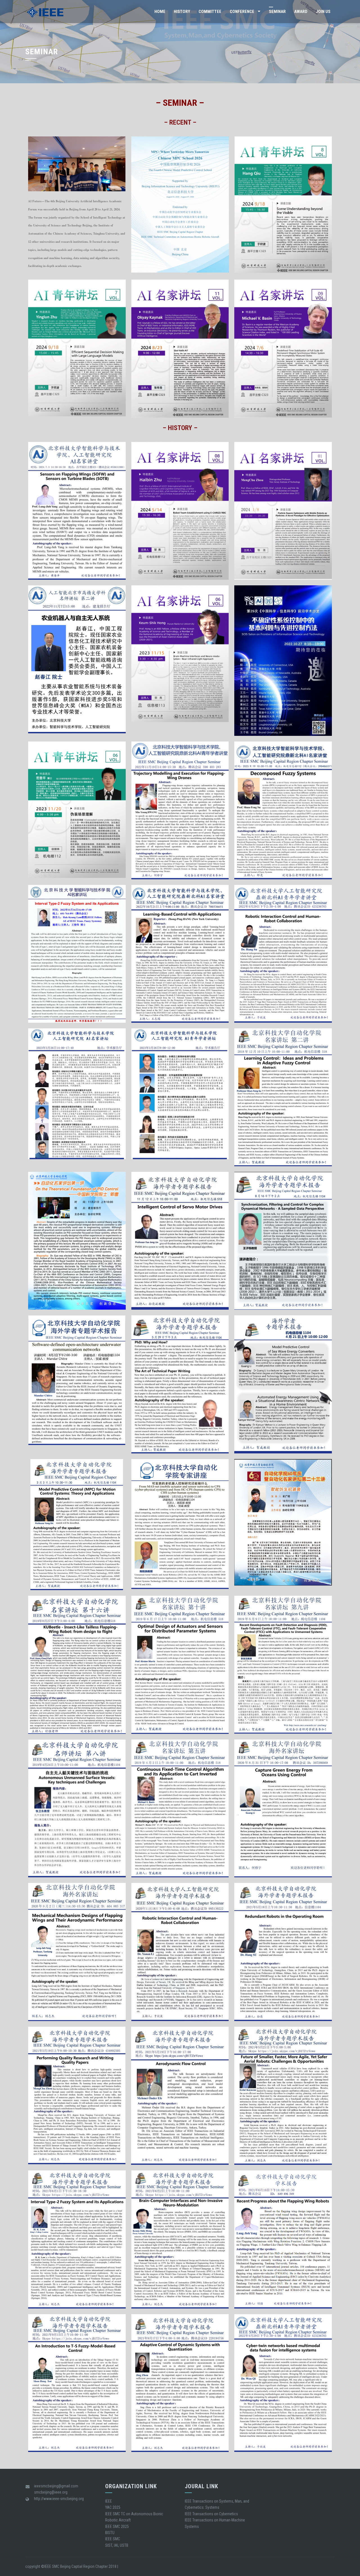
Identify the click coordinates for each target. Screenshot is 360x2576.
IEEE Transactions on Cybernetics (211, 2514)
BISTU (110, 2533)
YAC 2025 (113, 2507)
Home (160, 12)
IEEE (109, 2501)
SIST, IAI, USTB (117, 2545)
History (182, 12)
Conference (242, 12)
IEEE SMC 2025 (117, 2526)
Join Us (323, 12)
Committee (210, 12)
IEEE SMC (113, 2539)
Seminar (277, 12)
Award (301, 12)
